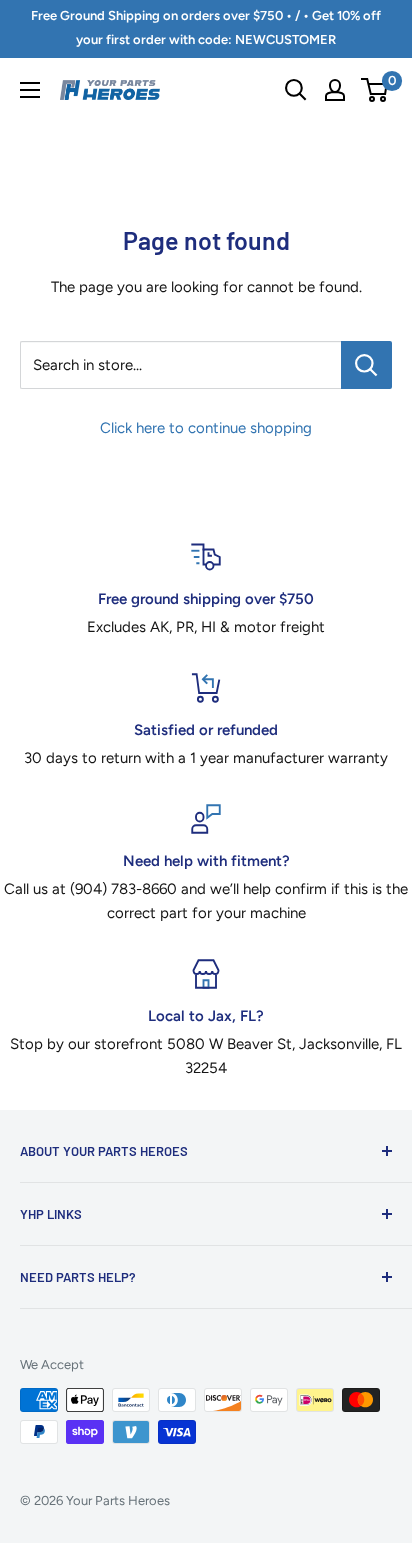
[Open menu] (30, 90)
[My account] (335, 90)
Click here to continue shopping (206, 428)
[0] (375, 90)
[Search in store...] (366, 365)
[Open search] (296, 90)
